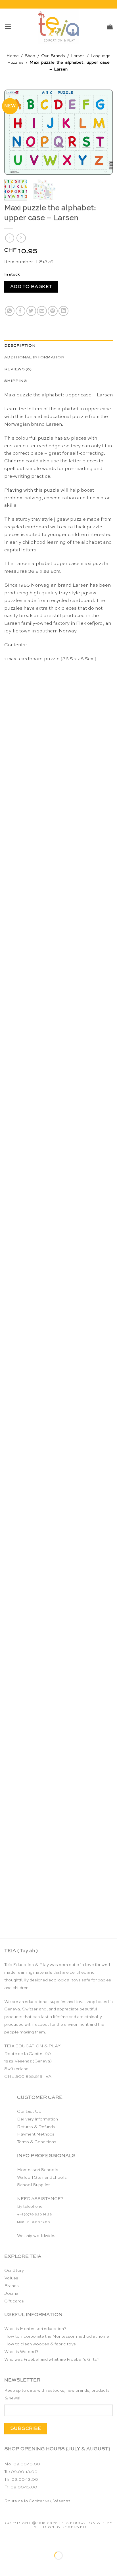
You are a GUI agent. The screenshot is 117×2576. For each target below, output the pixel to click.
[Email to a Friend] (42, 311)
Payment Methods (36, 2134)
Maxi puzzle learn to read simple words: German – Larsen (59, 1660)
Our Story (14, 2270)
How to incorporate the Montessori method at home (57, 2336)
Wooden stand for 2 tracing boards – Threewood (59, 1914)
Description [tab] (20, 346)
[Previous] (14, 132)
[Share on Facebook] (21, 311)
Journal (12, 2293)
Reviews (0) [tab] (18, 369)
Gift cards (14, 2301)
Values (11, 2278)
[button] (8, 27)
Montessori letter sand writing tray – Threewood (59, 1405)
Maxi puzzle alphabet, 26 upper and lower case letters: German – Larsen (59, 1533)
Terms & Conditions (37, 2142)
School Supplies (34, 2185)
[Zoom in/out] (6, 2541)
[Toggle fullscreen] (23, 2541)
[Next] (103, 132)
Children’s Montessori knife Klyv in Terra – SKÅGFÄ (59, 1041)
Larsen (78, 56)
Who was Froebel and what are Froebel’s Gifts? (52, 2359)
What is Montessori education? (35, 2329)
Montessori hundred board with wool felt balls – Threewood (58, 1151)
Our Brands (53, 56)
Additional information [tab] (34, 357)
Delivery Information (37, 2119)
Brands (12, 2286)
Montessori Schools (38, 2170)
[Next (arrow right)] (23, 2566)
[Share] (41, 2541)
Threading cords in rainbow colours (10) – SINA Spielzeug (58, 1787)
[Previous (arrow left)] (6, 2566)
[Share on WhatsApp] (10, 311)
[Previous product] (21, 238)
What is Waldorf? (21, 2352)
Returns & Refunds (36, 2127)
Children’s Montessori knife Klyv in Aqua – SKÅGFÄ (58, 1278)
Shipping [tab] (15, 381)
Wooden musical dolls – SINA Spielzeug (59, 917)
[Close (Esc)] (58, 2541)
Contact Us (29, 2112)
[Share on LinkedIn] (63, 311)
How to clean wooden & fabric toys (40, 2344)
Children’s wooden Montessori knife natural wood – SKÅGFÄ (58, 792)
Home (13, 56)
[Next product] (10, 238)
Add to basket (31, 287)
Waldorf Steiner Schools (42, 2177)
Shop (30, 56)
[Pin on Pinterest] (53, 311)
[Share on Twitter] (31, 311)
